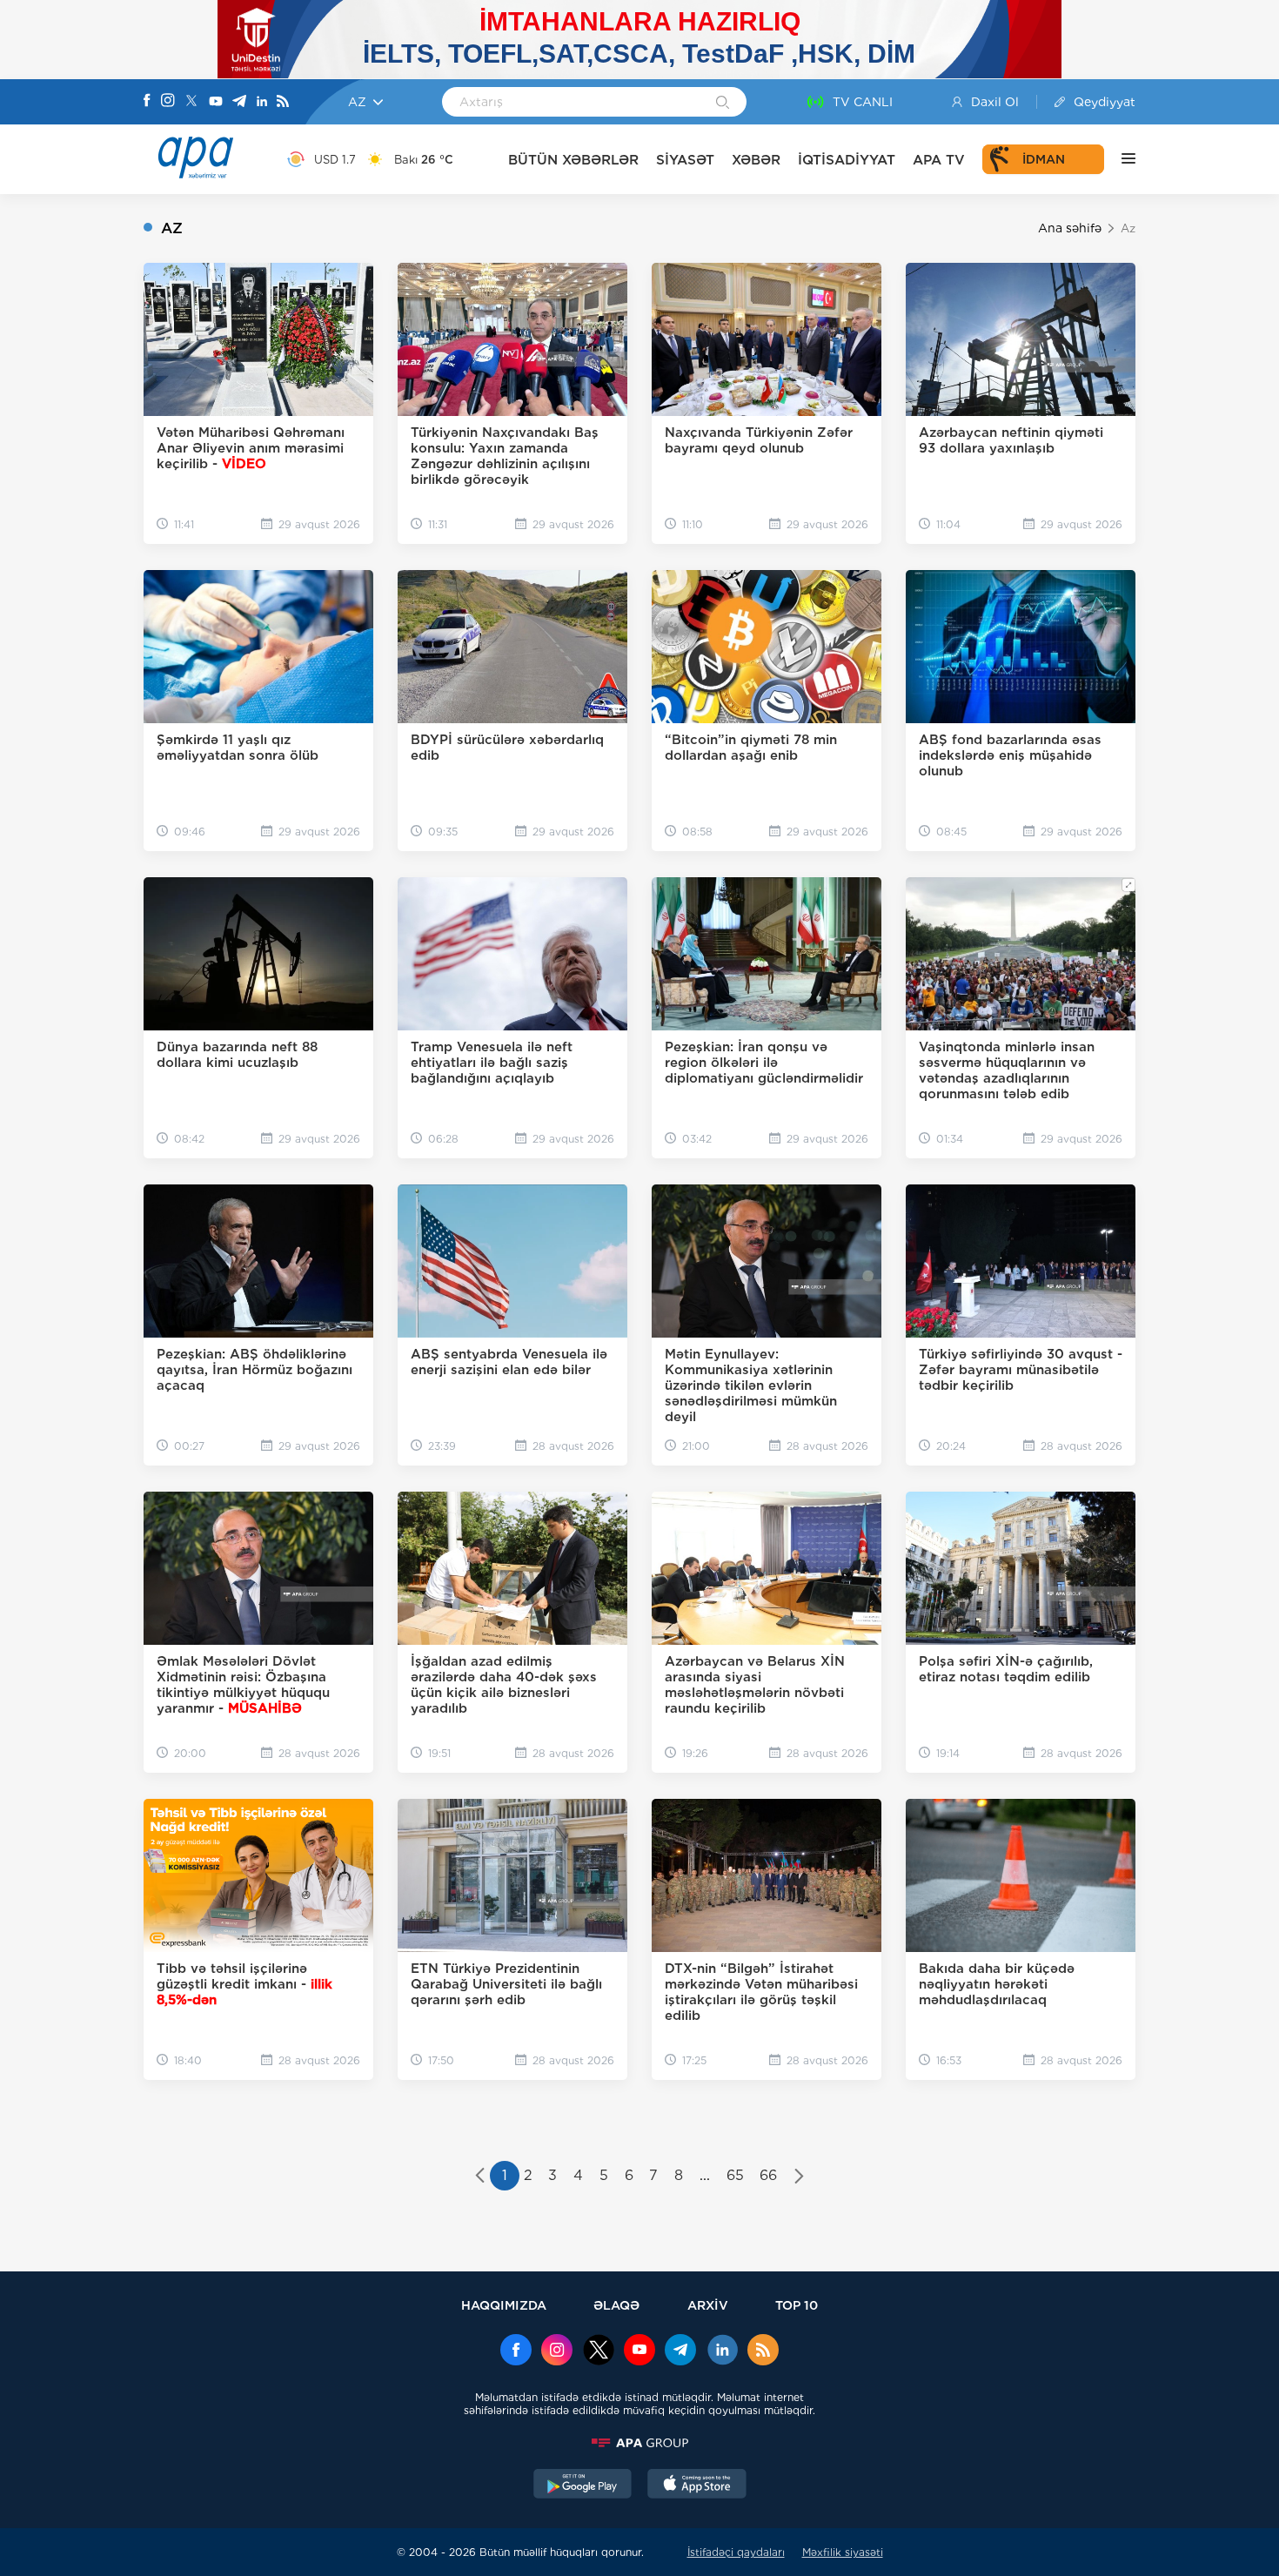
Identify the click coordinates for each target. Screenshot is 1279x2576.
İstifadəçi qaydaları (736, 2552)
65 (735, 2175)
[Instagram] (168, 102)
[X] (191, 102)
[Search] (723, 104)
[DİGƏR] (1120, 159)
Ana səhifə (1070, 228)
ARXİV (708, 2305)
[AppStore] (697, 2485)
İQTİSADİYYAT (847, 160)
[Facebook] (147, 102)
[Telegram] (239, 102)
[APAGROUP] (639, 2443)
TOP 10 (797, 2305)
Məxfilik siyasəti (843, 2552)
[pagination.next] (799, 2177)
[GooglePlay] (583, 2485)
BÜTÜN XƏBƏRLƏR (573, 160)
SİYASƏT (685, 160)
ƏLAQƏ (616, 2305)
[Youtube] (216, 102)
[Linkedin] (262, 102)
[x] (599, 2351)
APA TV (939, 160)
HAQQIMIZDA (504, 2305)
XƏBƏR (756, 160)
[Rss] (283, 102)
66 (768, 2175)
